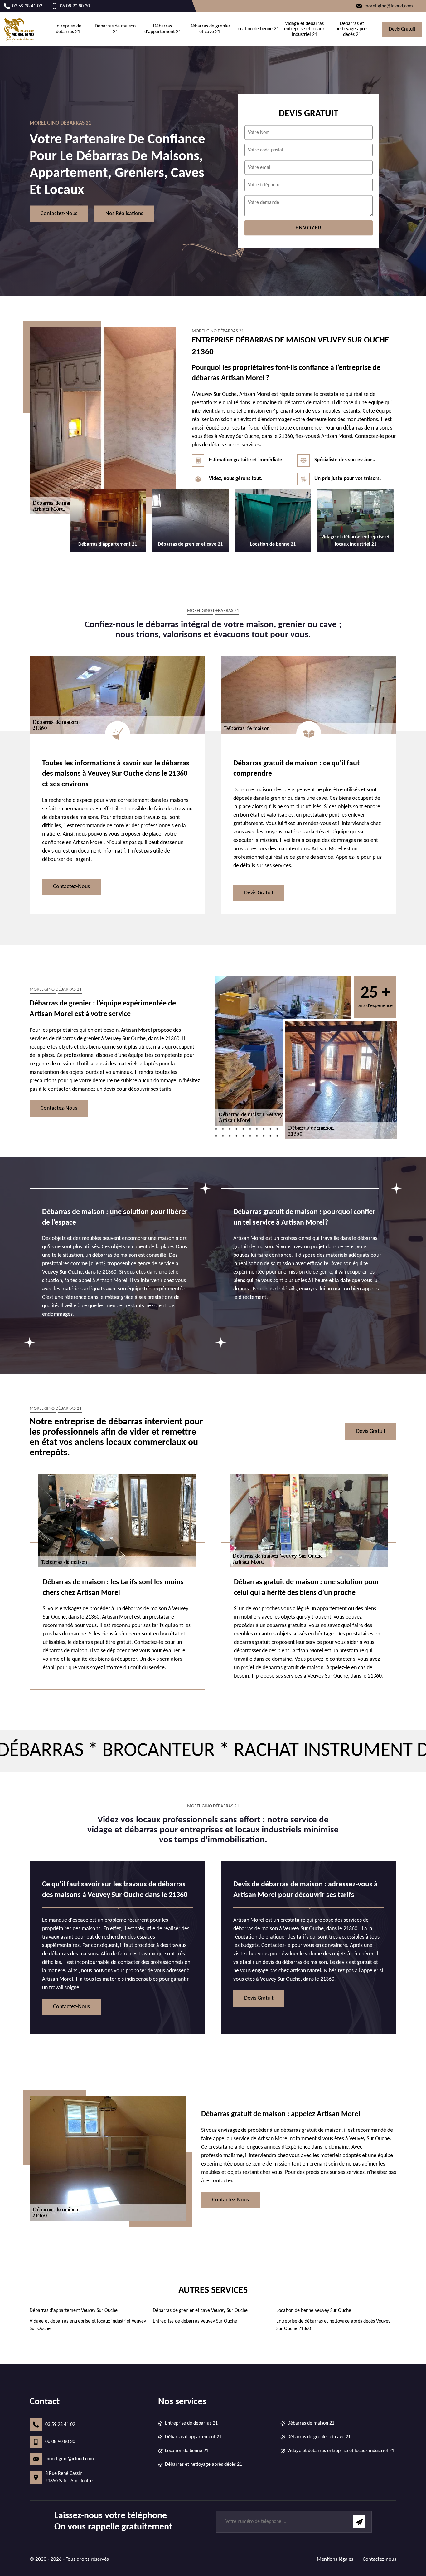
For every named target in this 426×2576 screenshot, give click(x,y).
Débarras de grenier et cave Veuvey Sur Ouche (200, 2311)
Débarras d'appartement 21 (163, 29)
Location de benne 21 (257, 29)
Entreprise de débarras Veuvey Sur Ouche (195, 2321)
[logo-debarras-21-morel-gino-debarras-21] (19, 29)
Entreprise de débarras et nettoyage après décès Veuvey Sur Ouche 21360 (333, 2325)
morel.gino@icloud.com (70, 2459)
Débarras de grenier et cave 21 (210, 29)
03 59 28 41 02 (60, 2425)
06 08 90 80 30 (60, 2442)
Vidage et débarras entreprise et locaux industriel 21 (304, 29)
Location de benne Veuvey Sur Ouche (314, 2311)
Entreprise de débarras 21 (68, 29)
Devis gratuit (402, 29)
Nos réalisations (124, 214)
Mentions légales (335, 2559)
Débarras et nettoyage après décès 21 (352, 29)
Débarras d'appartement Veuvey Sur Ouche (74, 2311)
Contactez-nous (59, 214)
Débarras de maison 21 (115, 29)
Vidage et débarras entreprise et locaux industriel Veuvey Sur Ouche (88, 2325)
